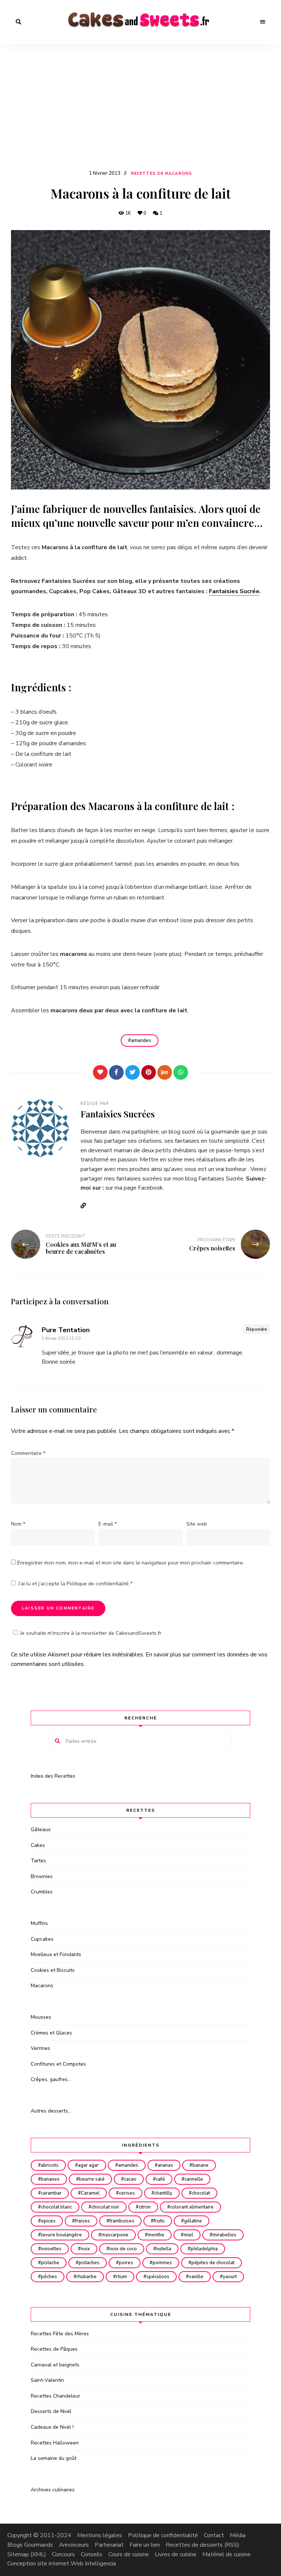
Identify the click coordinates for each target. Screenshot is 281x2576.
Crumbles (42, 1892)
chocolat (201, 2193)
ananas (165, 2165)
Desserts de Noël (51, 2411)
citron (145, 2207)
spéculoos (158, 2277)
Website (86, 1206)
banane (201, 2165)
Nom (18, 1524)
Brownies (42, 1876)
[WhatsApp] (181, 1072)
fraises (83, 2221)
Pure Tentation (66, 1330)
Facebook (150, 1188)
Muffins (39, 1923)
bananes (50, 2179)
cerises (127, 2193)
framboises (122, 2221)
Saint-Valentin (47, 2380)
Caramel (90, 2193)
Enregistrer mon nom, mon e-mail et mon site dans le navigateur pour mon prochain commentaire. (131, 1563)
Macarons (42, 1986)
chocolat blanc (57, 2207)
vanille (196, 2277)
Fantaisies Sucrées (118, 1114)
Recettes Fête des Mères (60, 2334)
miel (188, 2235)
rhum (121, 2277)
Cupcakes (42, 1939)
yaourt (230, 2277)
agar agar (88, 2165)
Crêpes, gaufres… (51, 2079)
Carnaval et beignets (55, 2365)
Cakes (38, 1845)
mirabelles (224, 2235)
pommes (162, 2263)
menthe (156, 2235)
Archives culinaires (53, 2490)
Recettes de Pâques (54, 2349)
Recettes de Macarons (162, 173)
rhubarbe (87, 2277)
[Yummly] (165, 1072)
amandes (141, 1041)
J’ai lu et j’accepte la (75, 1584)
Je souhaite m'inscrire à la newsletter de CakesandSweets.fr (91, 1633)
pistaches (89, 2263)
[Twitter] (132, 1072)
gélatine (193, 2221)
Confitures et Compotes (58, 2064)
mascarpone (115, 2235)
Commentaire (28, 1453)
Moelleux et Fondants (56, 1954)
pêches (49, 2277)
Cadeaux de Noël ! (52, 2427)
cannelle (194, 2179)
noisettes (51, 2249)
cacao (130, 2179)
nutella (164, 2249)
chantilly (163, 2193)
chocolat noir (105, 2207)
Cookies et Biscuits (53, 1970)
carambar (51, 2193)
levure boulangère (61, 2235)
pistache (50, 2263)
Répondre (257, 1329)
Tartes (38, 1861)
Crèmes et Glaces (51, 2033)
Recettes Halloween (55, 2443)
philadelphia (204, 2249)
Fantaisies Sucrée (234, 591)
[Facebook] (116, 1072)
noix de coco (123, 2249)
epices (48, 2221)
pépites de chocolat (213, 2263)
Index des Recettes (53, 1776)
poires (126, 2263)
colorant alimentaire (192, 2207)
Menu (263, 22)
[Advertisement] (140, 114)
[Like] (100, 1072)
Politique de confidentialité (98, 1584)
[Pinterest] (149, 1072)
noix (85, 2249)
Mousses (41, 2017)
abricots (50, 2165)
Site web (197, 1524)
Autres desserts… (51, 2111)
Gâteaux (41, 1830)
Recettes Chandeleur (55, 2396)
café (160, 2179)
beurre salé (92, 2179)
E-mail (108, 1524)
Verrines (40, 2048)
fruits (159, 2221)
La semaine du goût (54, 2458)
